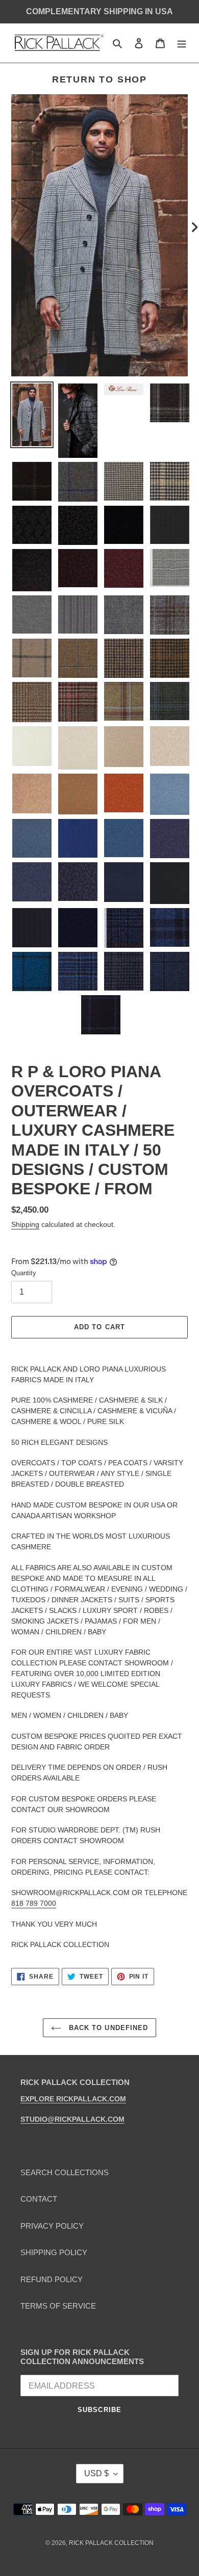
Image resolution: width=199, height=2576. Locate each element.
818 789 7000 (34, 1903)
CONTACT (39, 2199)
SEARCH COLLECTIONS (65, 2172)
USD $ (96, 2473)
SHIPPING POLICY (54, 2252)
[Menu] (182, 43)
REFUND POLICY (52, 2279)
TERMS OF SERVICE (58, 2306)
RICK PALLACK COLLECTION (111, 2543)
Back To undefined (107, 2028)
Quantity (24, 1273)
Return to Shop (99, 79)
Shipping (25, 1224)
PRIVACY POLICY (52, 2226)
